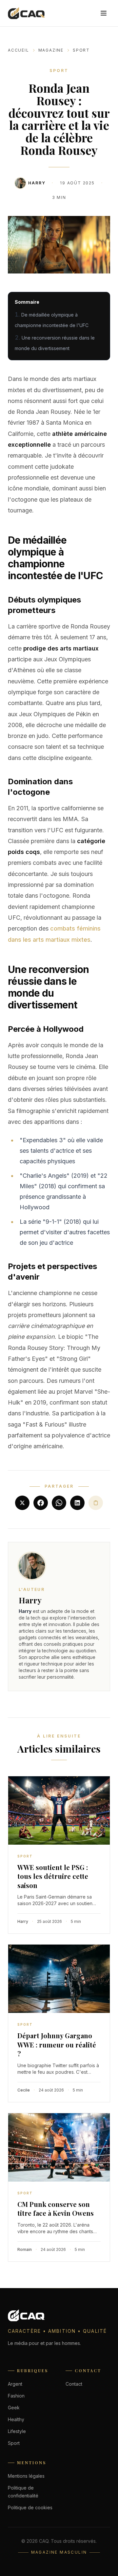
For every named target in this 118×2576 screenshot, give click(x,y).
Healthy (16, 2419)
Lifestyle (17, 2431)
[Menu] (104, 13)
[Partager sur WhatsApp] (59, 1503)
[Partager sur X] (22, 1503)
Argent (15, 2384)
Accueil (19, 50)
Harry (37, 183)
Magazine (51, 50)
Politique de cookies (30, 2507)
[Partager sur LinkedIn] (77, 1503)
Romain (25, 2249)
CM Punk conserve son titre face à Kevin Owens (56, 2209)
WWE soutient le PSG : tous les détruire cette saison (53, 1876)
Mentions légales (26, 2476)
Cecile (24, 2090)
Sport (81, 50)
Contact (74, 2384)
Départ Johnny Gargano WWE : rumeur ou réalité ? (57, 2044)
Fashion (16, 2396)
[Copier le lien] (96, 1503)
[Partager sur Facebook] (41, 1503)
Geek (14, 2408)
